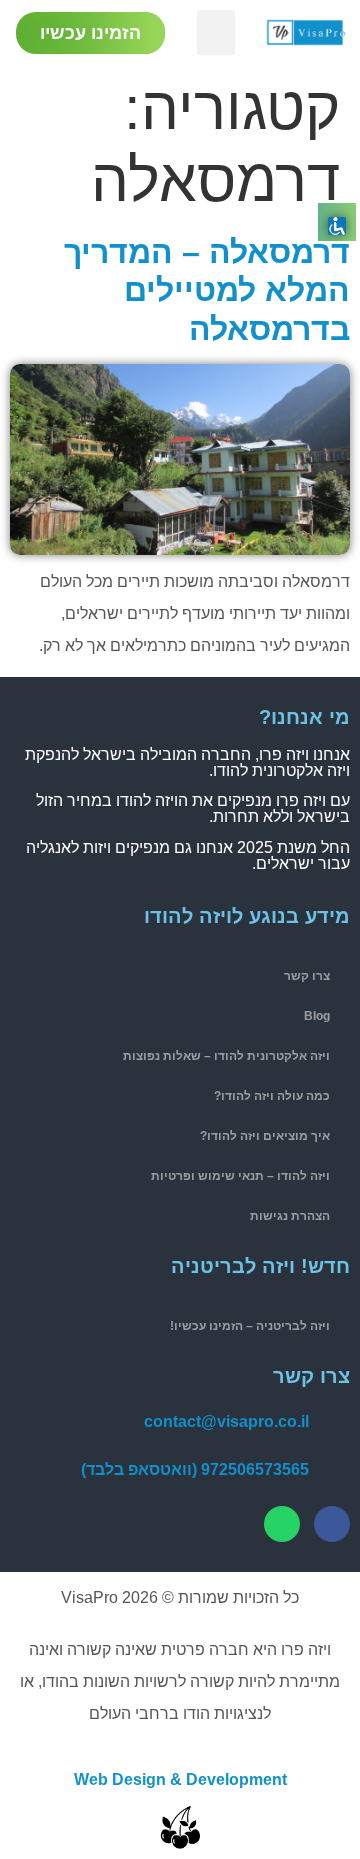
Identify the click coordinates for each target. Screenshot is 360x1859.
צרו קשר (307, 976)
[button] (216, 32)
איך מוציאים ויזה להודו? (265, 1136)
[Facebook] (332, 1524)
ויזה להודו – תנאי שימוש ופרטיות (240, 1176)
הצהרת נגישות (290, 1216)
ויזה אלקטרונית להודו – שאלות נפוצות (226, 1056)
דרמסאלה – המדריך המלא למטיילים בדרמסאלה (207, 290)
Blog (317, 1016)
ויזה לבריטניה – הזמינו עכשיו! (250, 1326)
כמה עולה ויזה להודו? (272, 1096)
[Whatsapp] (282, 1524)
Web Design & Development (180, 1779)
